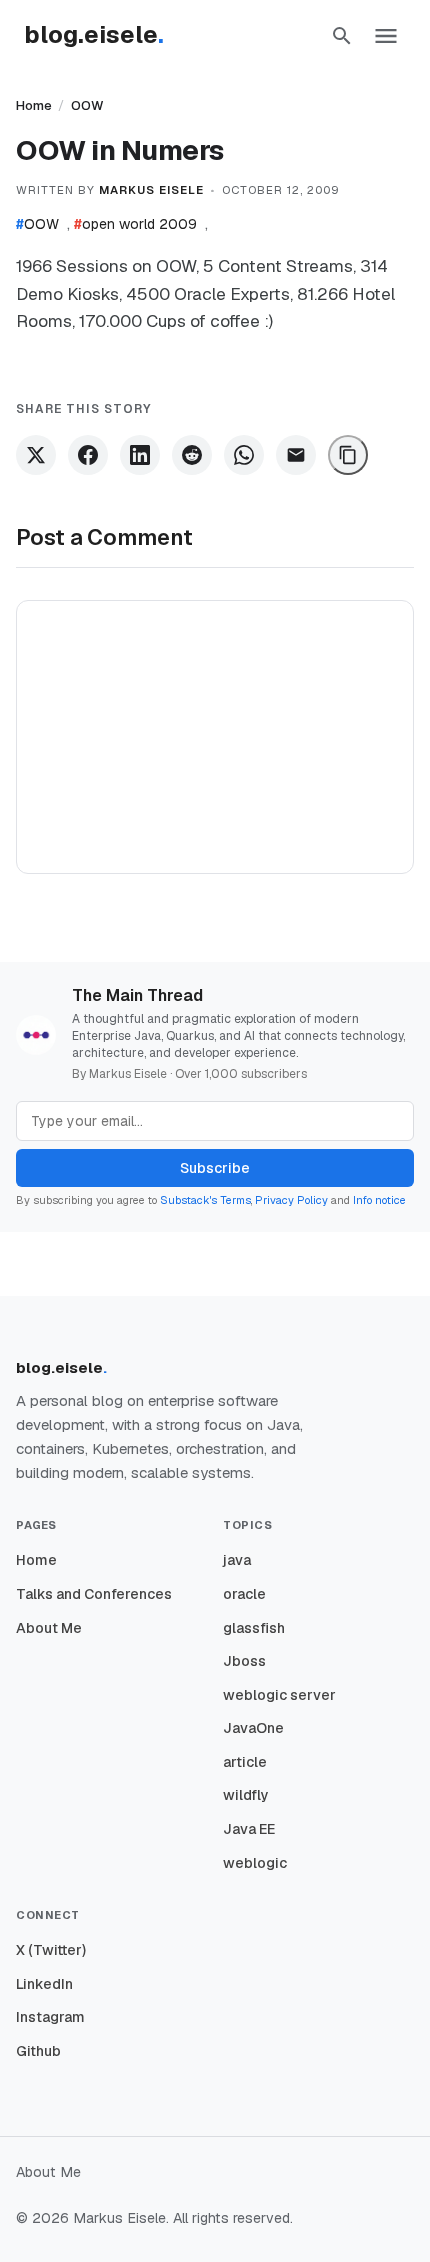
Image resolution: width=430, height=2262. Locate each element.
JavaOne (253, 1728)
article (245, 1762)
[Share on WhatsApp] (244, 455)
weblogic (255, 1863)
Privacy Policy (291, 1200)
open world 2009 (135, 224)
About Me (49, 1628)
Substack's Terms (205, 1200)
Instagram (50, 2017)
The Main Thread (137, 995)
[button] (342, 36)
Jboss (244, 1661)
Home (34, 105)
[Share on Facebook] (88, 455)
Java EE (249, 1829)
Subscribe (215, 1168)
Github (38, 2051)
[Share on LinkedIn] (140, 455)
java (237, 1560)
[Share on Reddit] (192, 455)
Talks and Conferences (94, 1594)
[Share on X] (36, 455)
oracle (244, 1594)
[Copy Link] (348, 455)
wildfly (246, 1795)
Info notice (379, 1200)
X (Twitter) (51, 1950)
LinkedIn (44, 1984)
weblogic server (279, 1695)
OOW (87, 105)
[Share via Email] (296, 455)
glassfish (254, 1628)
